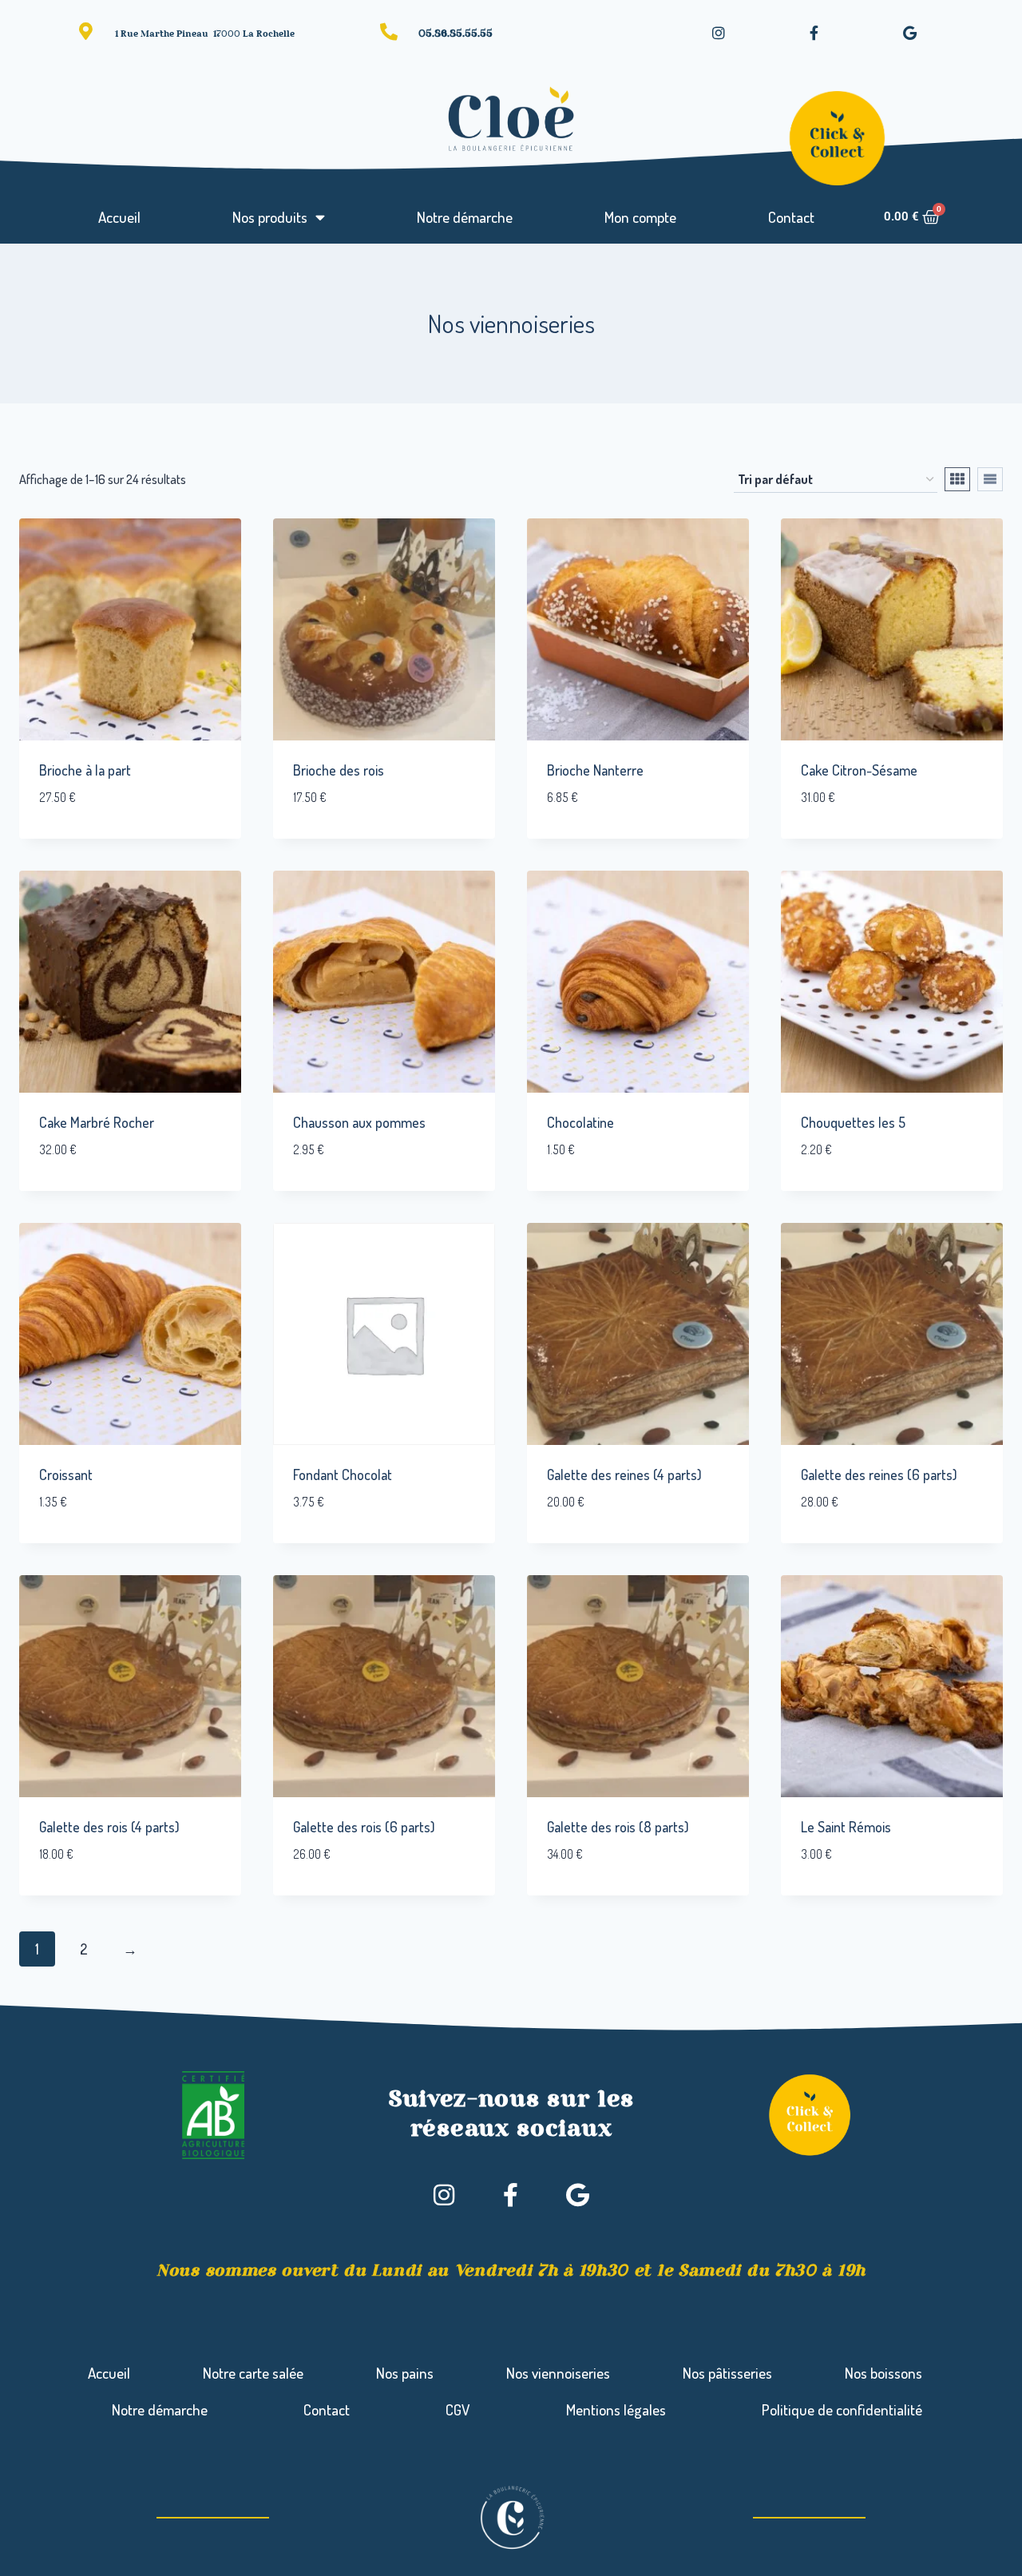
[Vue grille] (957, 479)
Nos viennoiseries (558, 2373)
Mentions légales (616, 2409)
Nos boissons (883, 2373)
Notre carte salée (253, 2373)
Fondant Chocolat (343, 1475)
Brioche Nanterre (595, 770)
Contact (791, 217)
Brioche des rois (339, 770)
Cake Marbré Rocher (97, 1122)
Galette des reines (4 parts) (624, 1475)
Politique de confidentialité (842, 2409)
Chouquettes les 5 (853, 1122)
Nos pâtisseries (727, 2373)
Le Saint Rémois (846, 1827)
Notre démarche (465, 217)
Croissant (66, 1475)
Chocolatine (580, 1122)
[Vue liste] (990, 479)
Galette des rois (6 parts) (364, 1827)
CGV (458, 2409)
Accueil (119, 217)
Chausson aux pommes (359, 1122)
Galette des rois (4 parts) (109, 1827)
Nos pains (405, 2373)
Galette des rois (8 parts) (618, 1827)
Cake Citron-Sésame (859, 770)
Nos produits (270, 217)
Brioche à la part (85, 770)
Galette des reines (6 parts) (879, 1475)
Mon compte (640, 217)
